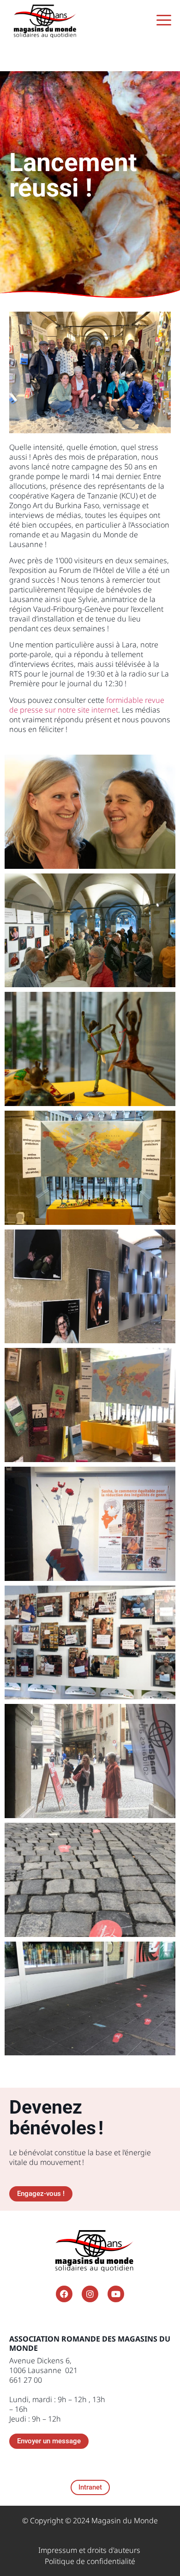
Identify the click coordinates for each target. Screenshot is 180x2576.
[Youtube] (116, 2294)
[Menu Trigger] (164, 20)
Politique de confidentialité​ (90, 2561)
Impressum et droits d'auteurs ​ (90, 2550)
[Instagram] (90, 2294)
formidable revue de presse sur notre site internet (87, 705)
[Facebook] (64, 2294)
